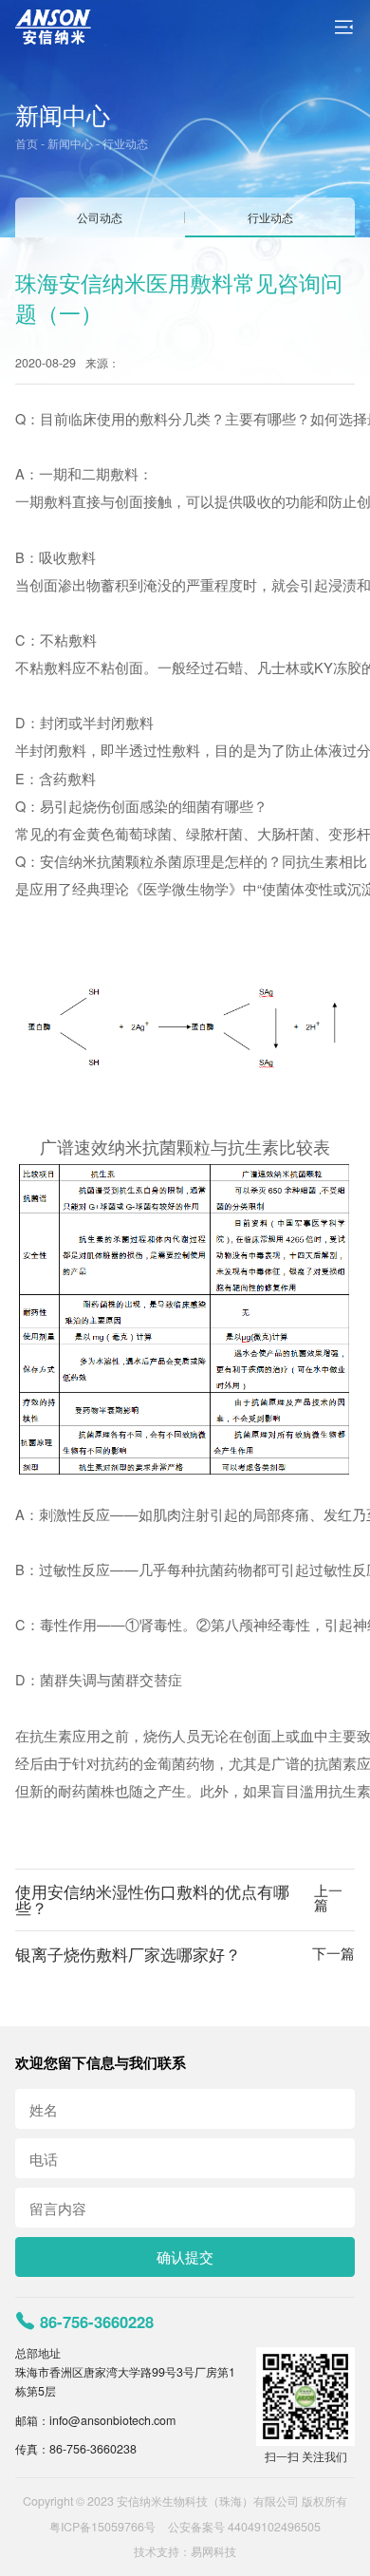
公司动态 (100, 217)
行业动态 (125, 143)
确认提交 (185, 2256)
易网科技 (213, 2551)
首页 (27, 143)
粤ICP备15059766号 (102, 2527)
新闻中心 (70, 143)
